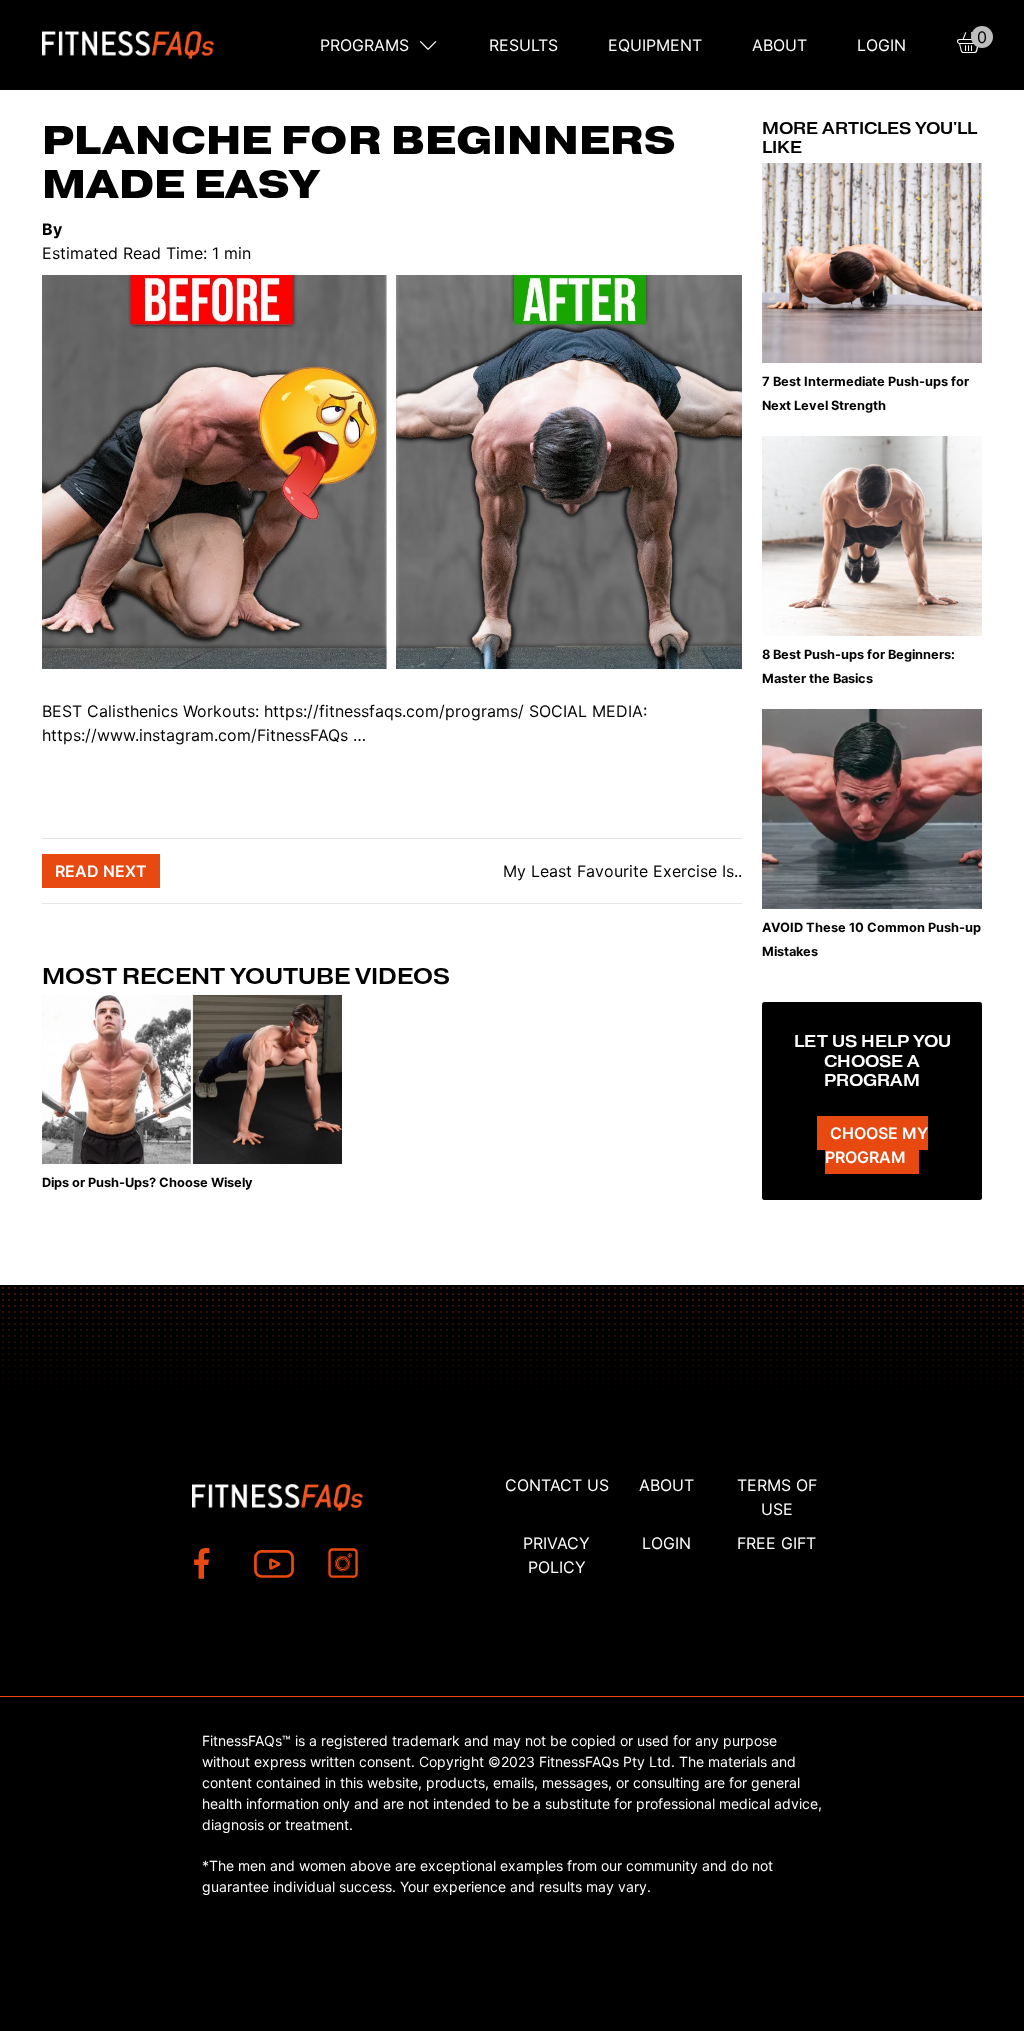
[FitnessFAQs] (128, 45)
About (779, 45)
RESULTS (523, 45)
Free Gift (776, 1543)
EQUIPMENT (655, 45)
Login (881, 45)
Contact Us (557, 1485)
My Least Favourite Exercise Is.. (620, 871)
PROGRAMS (364, 45)
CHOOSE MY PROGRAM (876, 1145)
